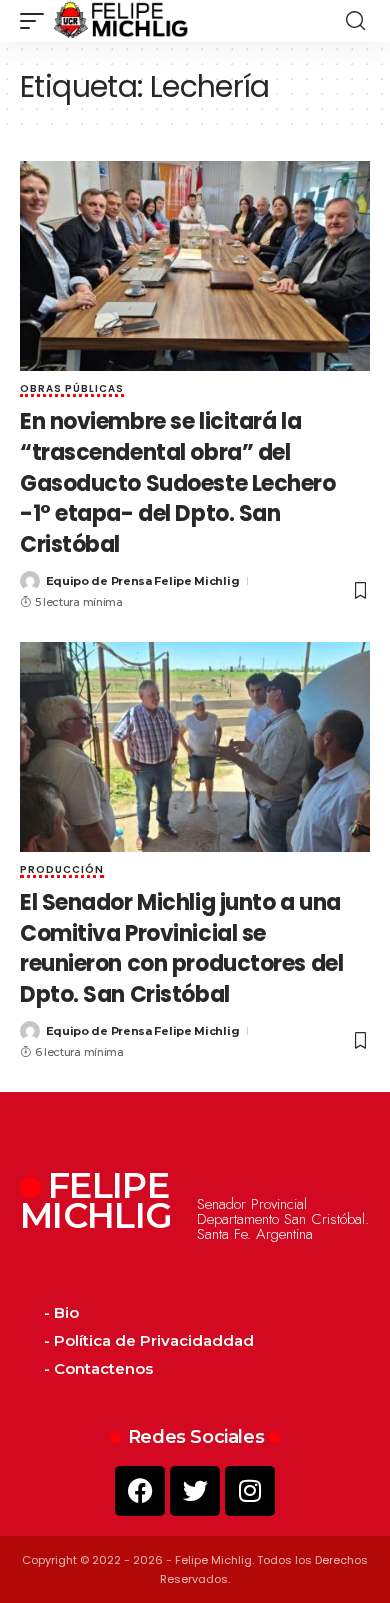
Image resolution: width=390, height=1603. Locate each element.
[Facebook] (140, 1491)
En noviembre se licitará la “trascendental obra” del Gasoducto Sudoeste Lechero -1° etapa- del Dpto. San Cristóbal (178, 483)
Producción (62, 871)
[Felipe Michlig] (121, 21)
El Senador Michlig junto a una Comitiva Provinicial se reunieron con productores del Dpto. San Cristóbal (181, 948)
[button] (37, 21)
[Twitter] (195, 1491)
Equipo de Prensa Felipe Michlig (143, 581)
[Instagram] (250, 1491)
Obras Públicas (72, 390)
